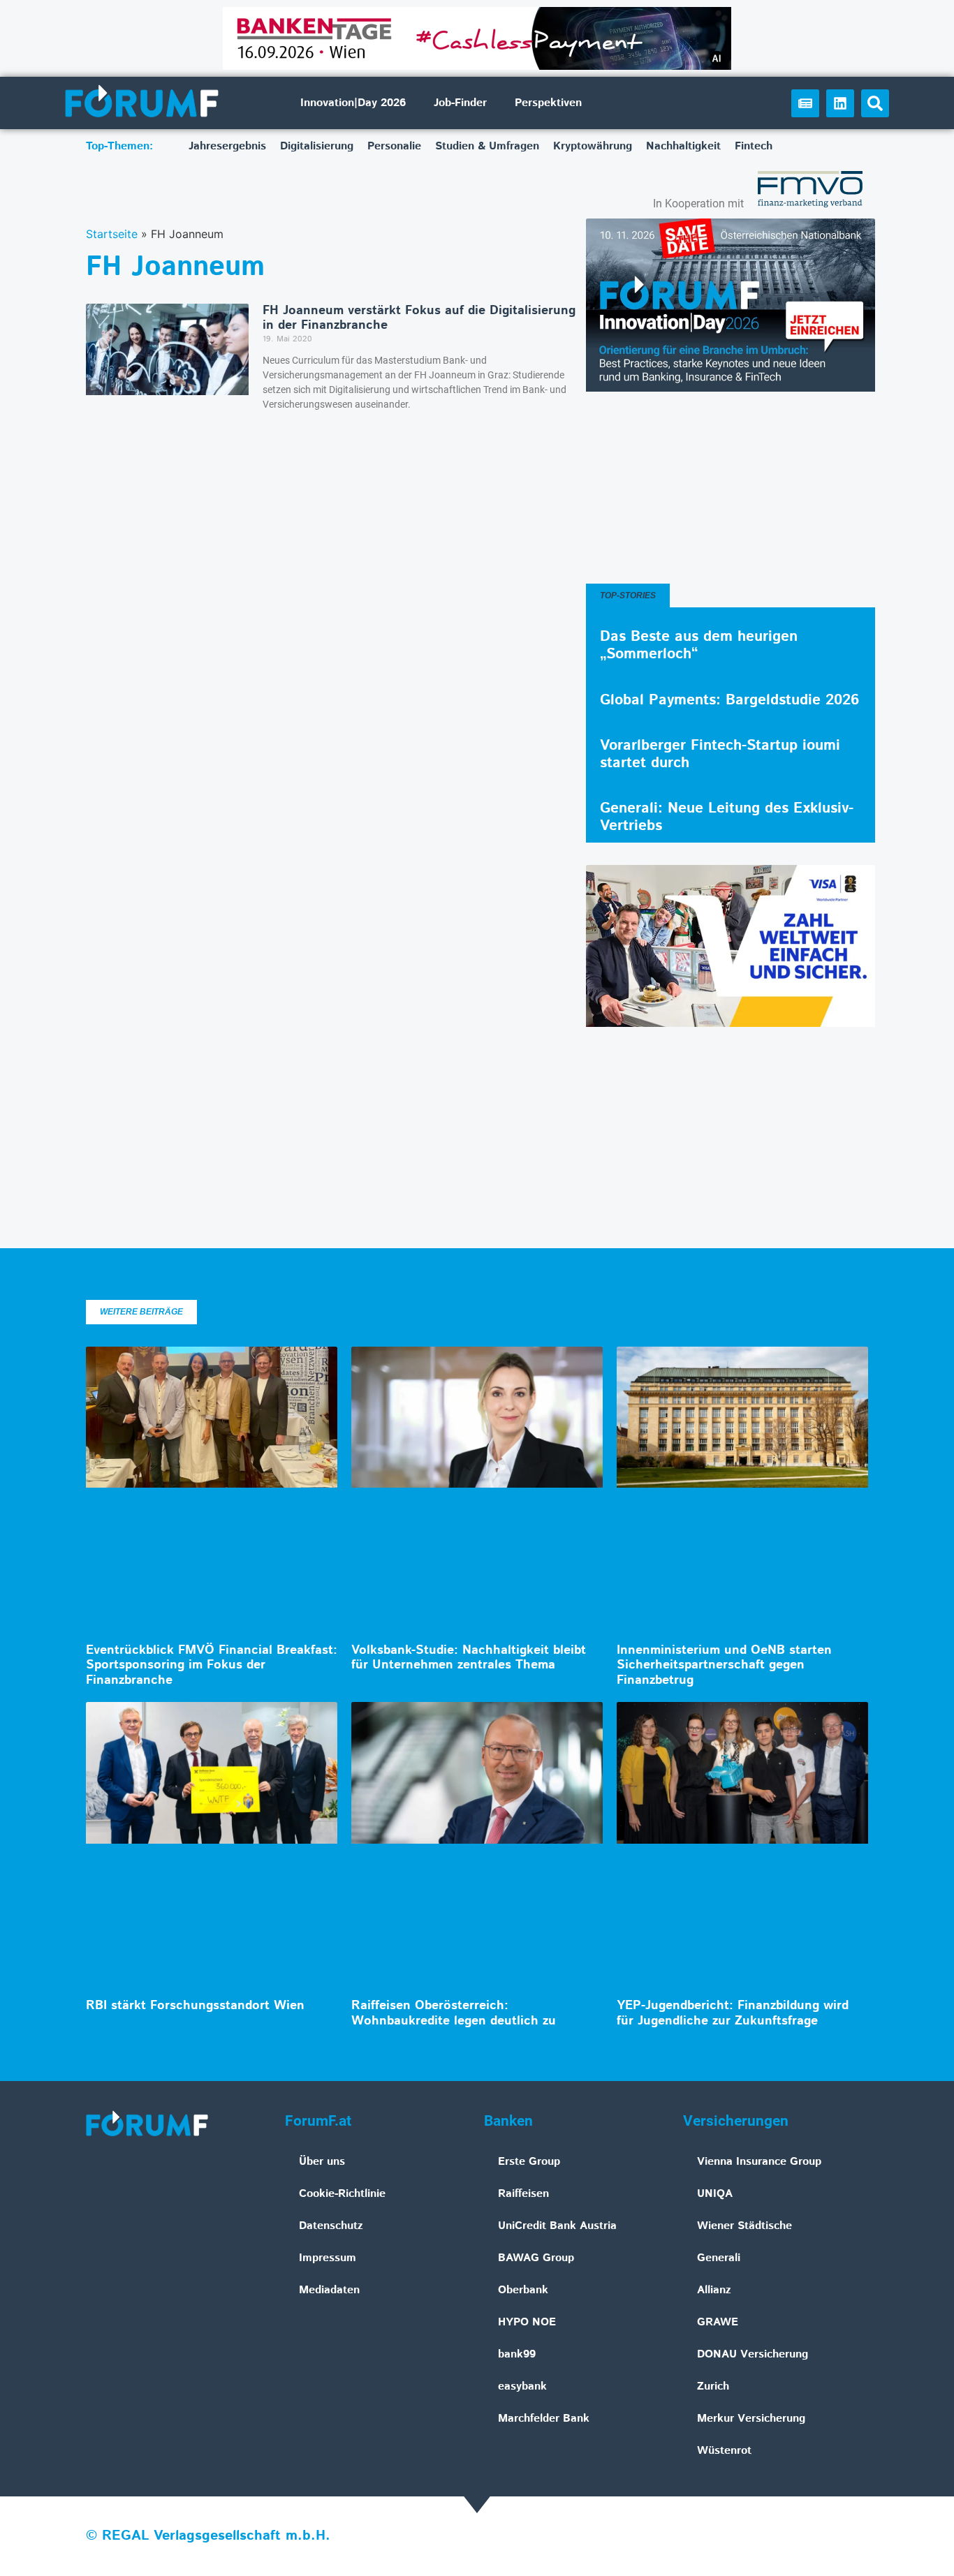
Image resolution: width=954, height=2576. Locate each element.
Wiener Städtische (744, 2226)
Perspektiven (548, 103)
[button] (875, 103)
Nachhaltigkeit (683, 146)
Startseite (112, 234)
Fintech (754, 146)
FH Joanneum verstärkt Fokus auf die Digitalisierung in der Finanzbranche (419, 318)
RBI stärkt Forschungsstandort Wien (195, 2006)
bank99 (517, 2354)
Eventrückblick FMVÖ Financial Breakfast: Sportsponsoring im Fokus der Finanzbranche (212, 1665)
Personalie (394, 146)
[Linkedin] (840, 103)
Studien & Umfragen (487, 146)
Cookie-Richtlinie (342, 2194)
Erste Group (529, 2162)
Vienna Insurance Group (759, 2162)
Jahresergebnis (227, 146)
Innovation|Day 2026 (353, 103)
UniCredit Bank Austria (557, 2226)
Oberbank (523, 2290)
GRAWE (718, 2322)
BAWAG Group (536, 2258)
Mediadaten (329, 2290)
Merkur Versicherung (751, 2419)
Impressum (328, 2258)
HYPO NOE (527, 2322)
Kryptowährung (593, 146)
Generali (719, 2258)
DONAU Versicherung (753, 2354)
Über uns (322, 2162)
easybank (522, 2386)
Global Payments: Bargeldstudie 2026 (729, 700)
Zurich (713, 2386)
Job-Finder (460, 103)
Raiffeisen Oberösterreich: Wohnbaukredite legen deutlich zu (454, 2013)
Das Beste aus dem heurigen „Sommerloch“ (699, 645)
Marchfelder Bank (544, 2419)
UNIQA (715, 2194)
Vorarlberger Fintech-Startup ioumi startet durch (720, 754)
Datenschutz (331, 2226)
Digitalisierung (317, 146)
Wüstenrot (724, 2451)
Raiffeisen (523, 2194)
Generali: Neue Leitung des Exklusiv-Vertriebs (727, 817)
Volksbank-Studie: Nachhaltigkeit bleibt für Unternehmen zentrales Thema (469, 1658)
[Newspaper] (805, 103)
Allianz (714, 2290)
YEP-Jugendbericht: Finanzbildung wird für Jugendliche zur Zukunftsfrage (733, 2013)
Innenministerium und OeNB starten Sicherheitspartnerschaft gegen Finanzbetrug (724, 1665)
